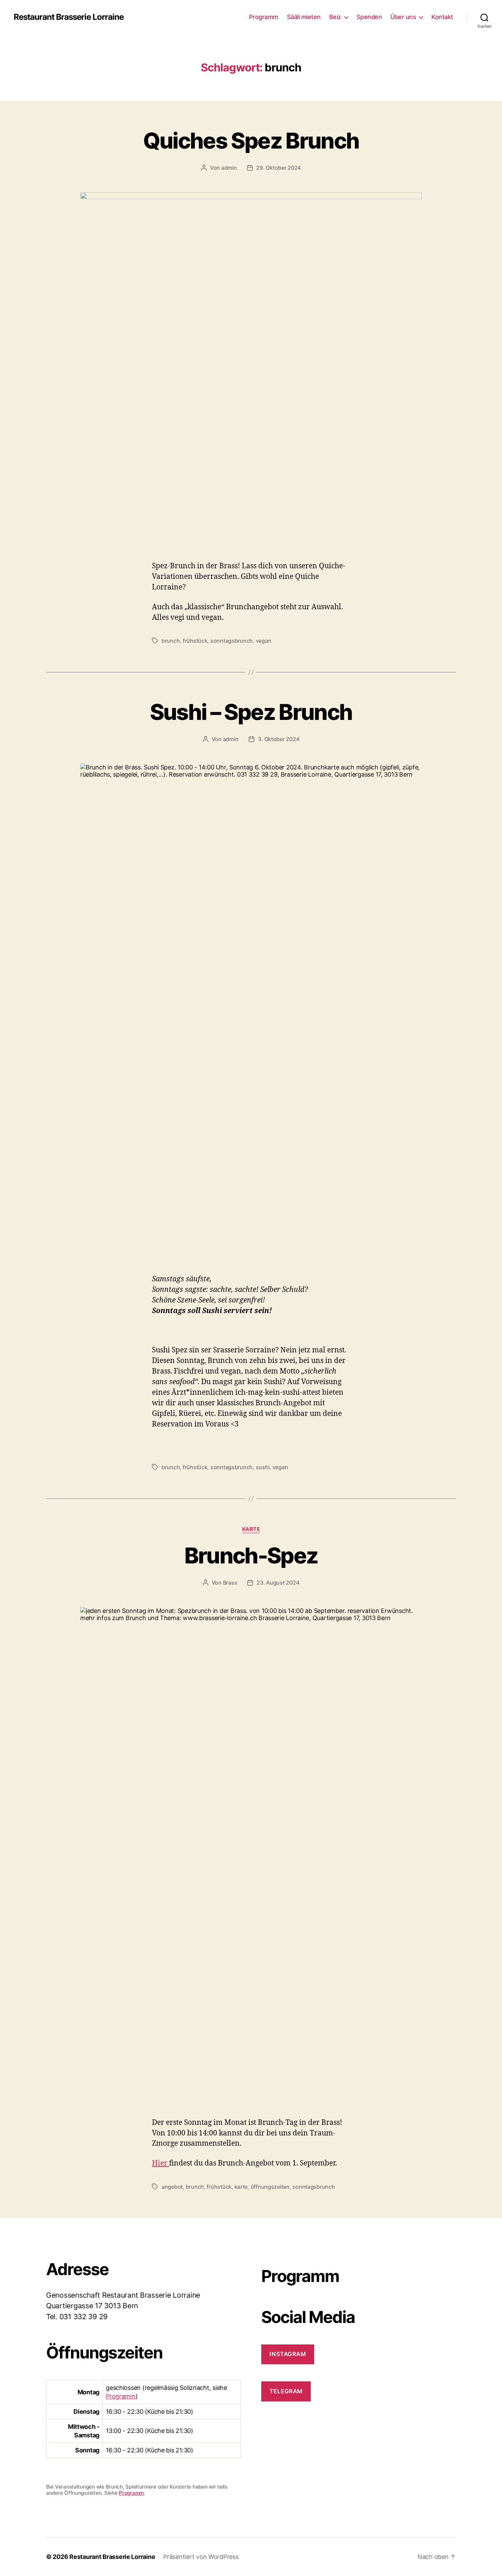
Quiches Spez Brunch (251, 141)
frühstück (195, 641)
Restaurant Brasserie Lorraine (69, 17)
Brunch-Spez (251, 1555)
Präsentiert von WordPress (201, 2557)
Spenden (369, 17)
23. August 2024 (278, 1583)
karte (241, 2187)
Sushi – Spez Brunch (251, 712)
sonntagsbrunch (232, 641)
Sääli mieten (304, 17)
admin (229, 168)
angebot (172, 2187)
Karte (251, 1529)
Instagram (288, 2354)
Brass (230, 1583)
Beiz (335, 17)
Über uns (403, 17)
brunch (171, 641)
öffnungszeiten (270, 2187)
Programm (264, 17)
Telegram (286, 2391)
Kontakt (442, 17)
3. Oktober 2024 (278, 739)
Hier (161, 2163)
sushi (263, 1467)
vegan (264, 641)
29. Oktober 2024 (278, 168)
